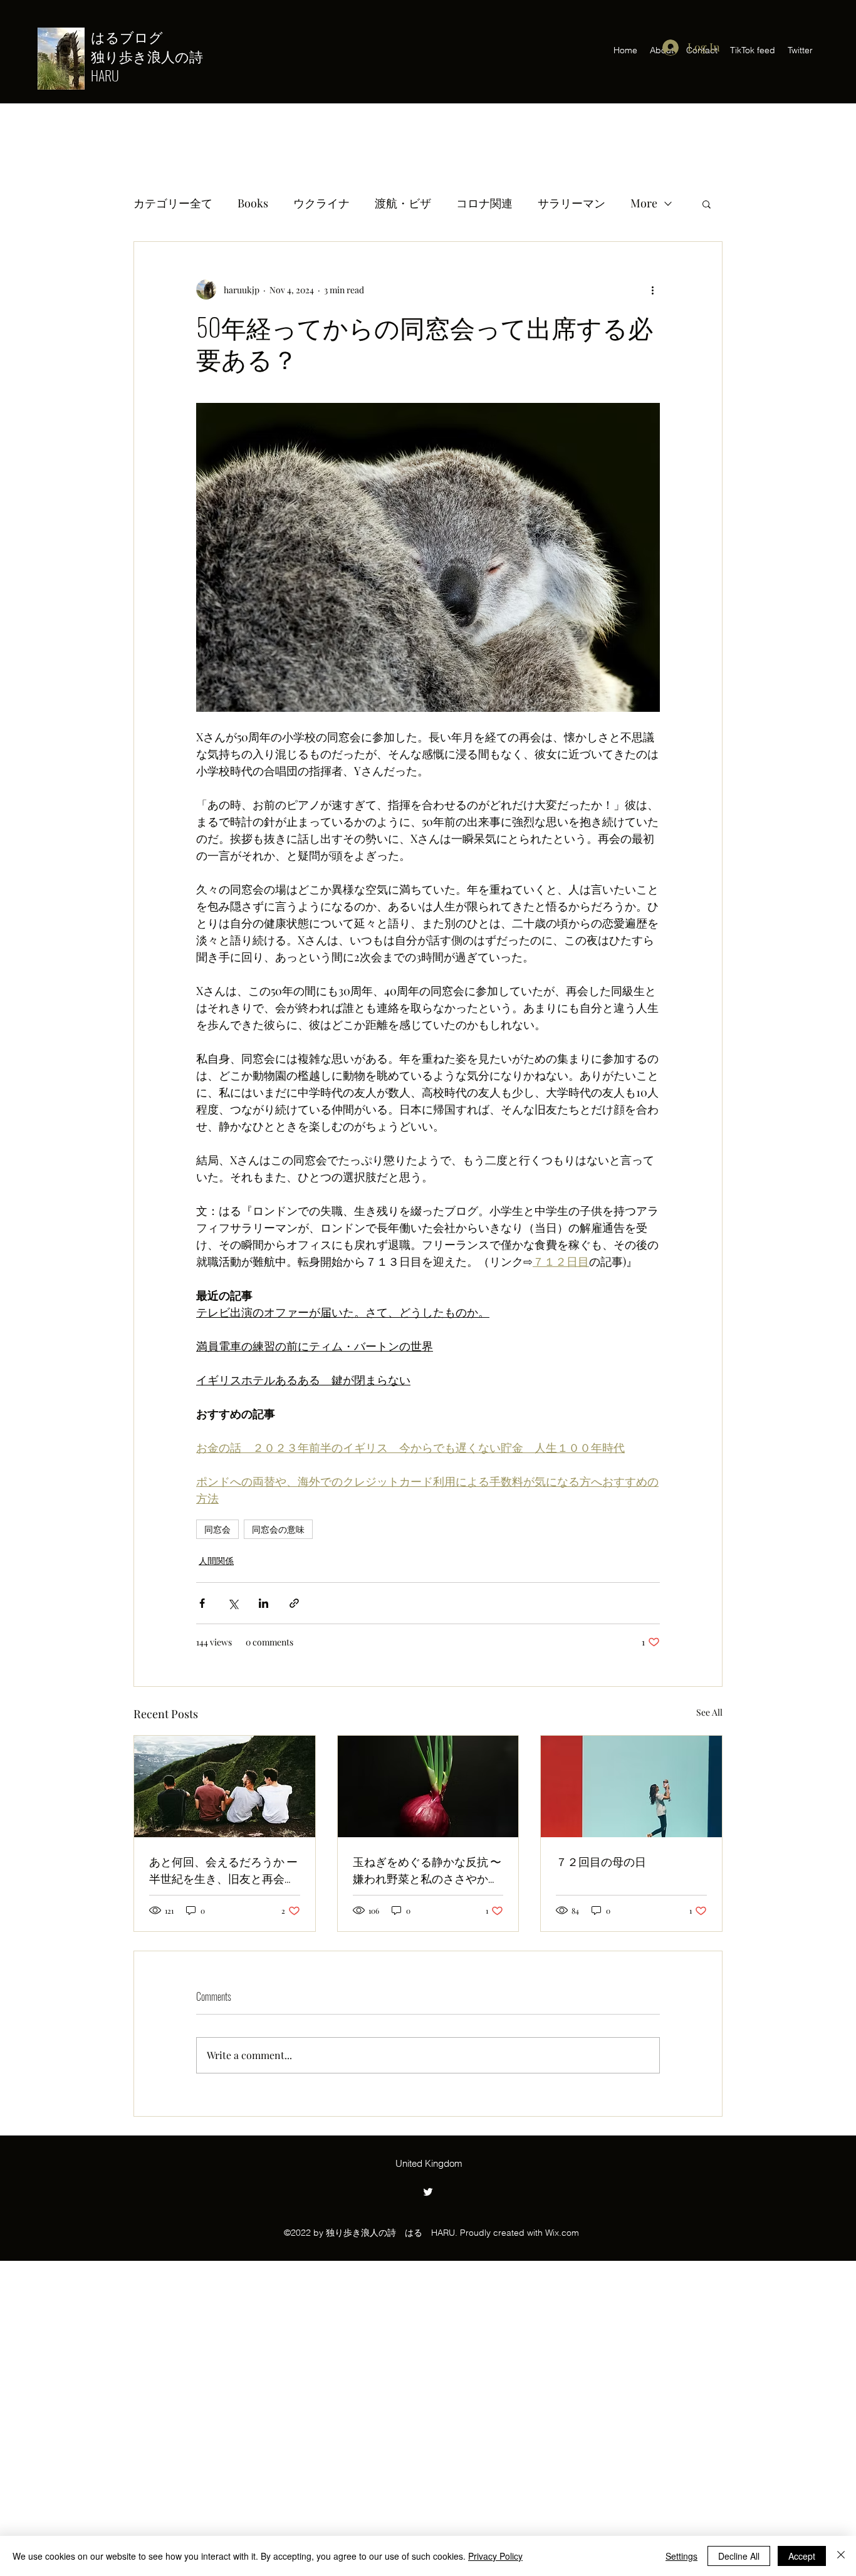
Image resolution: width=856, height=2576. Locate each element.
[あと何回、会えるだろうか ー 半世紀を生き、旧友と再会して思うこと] (225, 1786)
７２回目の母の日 (601, 1861)
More (644, 203)
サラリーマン (572, 203)
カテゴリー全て (173, 203)
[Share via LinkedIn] (264, 1603)
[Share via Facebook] (202, 1603)
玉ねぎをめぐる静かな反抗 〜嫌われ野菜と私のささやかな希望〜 (427, 1870)
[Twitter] (428, 2192)
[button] (707, 204)
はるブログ (134, 36)
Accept (802, 2556)
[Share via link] (294, 1603)
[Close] (841, 2556)
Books (253, 203)
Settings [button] (681, 2556)
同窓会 (217, 1529)
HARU (105, 75)
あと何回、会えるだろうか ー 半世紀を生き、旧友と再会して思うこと (223, 1870)
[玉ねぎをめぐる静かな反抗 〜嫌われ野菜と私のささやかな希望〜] (428, 1786)
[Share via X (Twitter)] (233, 1603)
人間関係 (216, 1561)
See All (709, 1712)
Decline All (739, 2556)
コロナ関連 (484, 203)
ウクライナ (321, 203)
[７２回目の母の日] (631, 1786)
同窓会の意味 (278, 1529)
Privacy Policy (495, 2556)
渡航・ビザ (403, 203)
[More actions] (652, 289)
